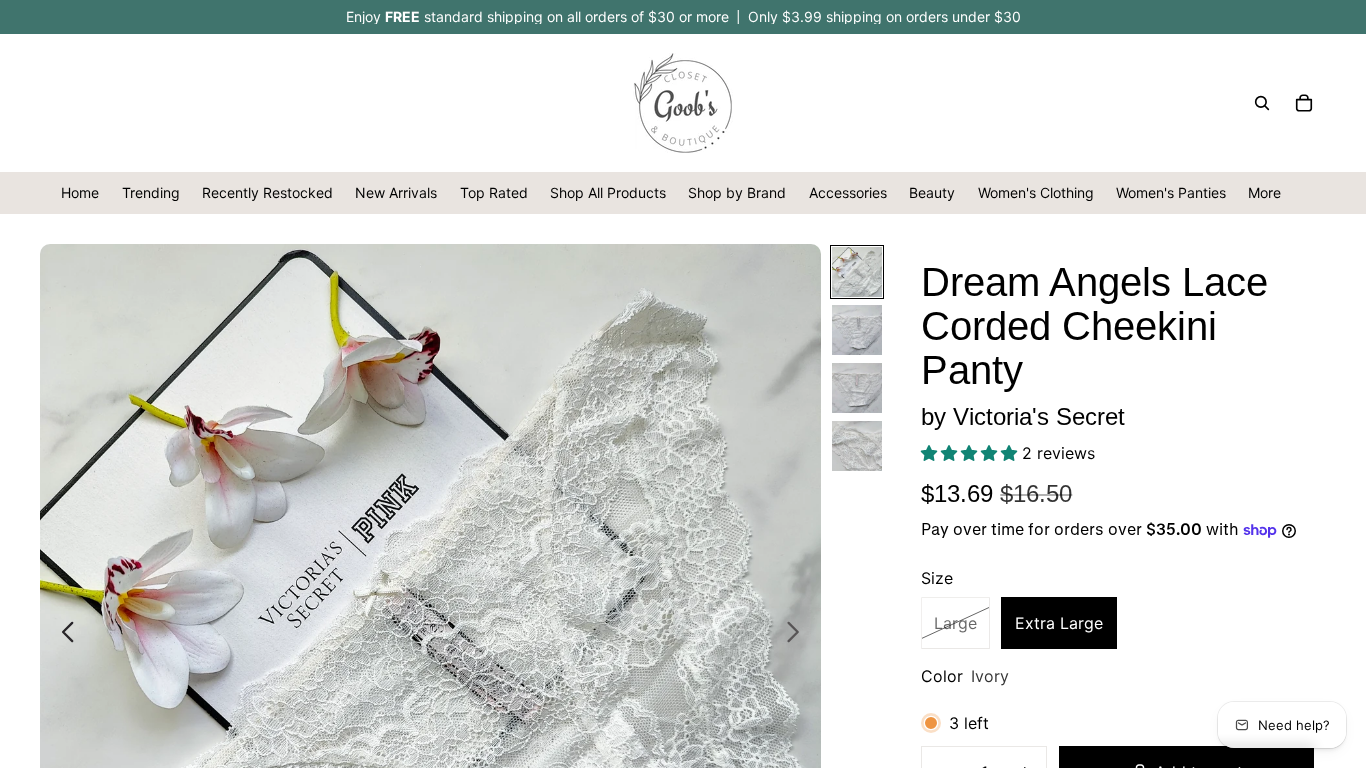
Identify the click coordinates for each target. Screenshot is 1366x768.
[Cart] (1304, 103)
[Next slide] (798, 634)
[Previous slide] (62, 634)
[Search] (1262, 103)
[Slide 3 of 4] (857, 388)
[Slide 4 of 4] (857, 446)
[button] (971, 453)
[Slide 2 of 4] (857, 330)
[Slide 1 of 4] (857, 272)
